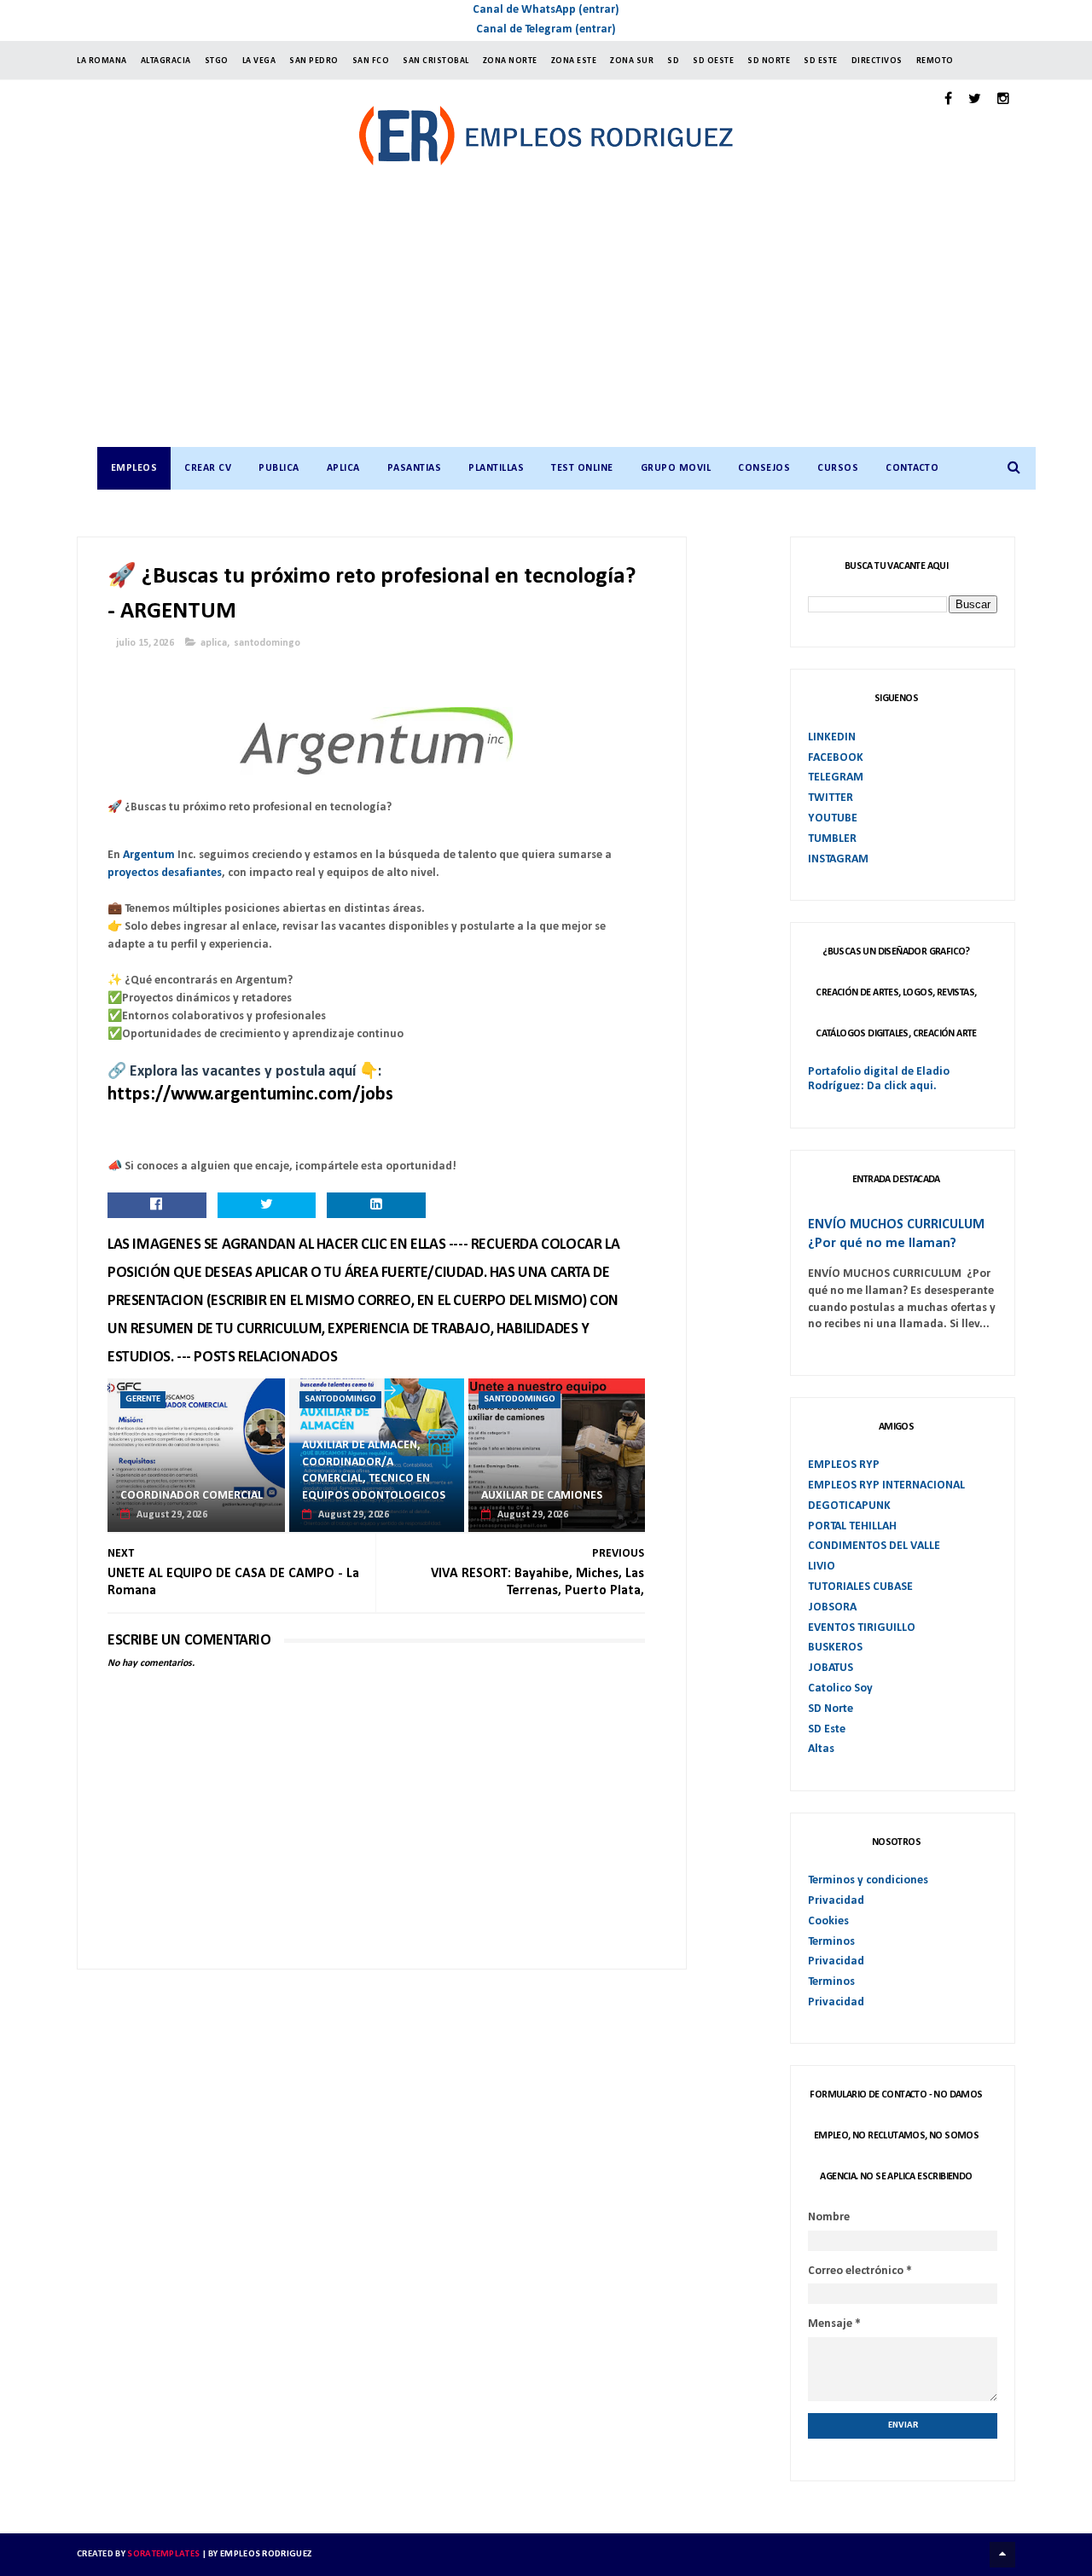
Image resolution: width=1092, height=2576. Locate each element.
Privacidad (836, 1901)
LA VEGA (259, 61)
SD (673, 61)
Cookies (828, 1921)
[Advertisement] (563, 319)
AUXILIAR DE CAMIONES (542, 1496)
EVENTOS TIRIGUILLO (862, 1628)
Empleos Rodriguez (266, 2554)
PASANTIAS (415, 468)
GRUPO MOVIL (676, 468)
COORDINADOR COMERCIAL (192, 1496)
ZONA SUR (632, 61)
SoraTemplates (163, 2554)
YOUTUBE (833, 818)
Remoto (935, 61)
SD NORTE (769, 61)
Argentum (149, 855)
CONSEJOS (764, 468)
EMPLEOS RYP (844, 1465)
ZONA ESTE (574, 61)
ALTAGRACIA (166, 61)
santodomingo (267, 643)
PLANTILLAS (496, 468)
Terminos (831, 1942)
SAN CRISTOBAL (436, 61)
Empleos (134, 468)
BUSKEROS (835, 1648)
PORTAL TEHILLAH (852, 1526)
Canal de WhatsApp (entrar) (546, 10)
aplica (214, 643)
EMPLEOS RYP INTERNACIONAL (886, 1485)
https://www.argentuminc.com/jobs (250, 1095)
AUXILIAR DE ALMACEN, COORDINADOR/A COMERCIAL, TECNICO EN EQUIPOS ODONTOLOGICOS (374, 1471)
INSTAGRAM (838, 859)
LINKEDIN (832, 737)
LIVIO (822, 1566)
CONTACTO (912, 468)
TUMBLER (832, 839)
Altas (821, 1749)
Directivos (877, 61)
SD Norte (831, 1709)
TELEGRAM (836, 777)
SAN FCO (371, 61)
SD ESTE (821, 61)
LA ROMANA (102, 61)
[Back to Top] (1002, 2555)
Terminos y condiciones (868, 1880)
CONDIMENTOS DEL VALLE (874, 1546)
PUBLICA (279, 468)
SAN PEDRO (314, 61)
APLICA (343, 468)
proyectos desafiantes (165, 873)
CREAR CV (208, 468)
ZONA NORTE (510, 61)
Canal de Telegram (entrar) (546, 29)
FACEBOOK (836, 758)
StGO (217, 61)
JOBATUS (831, 1668)
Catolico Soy (840, 1688)
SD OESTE (713, 61)
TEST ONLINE (582, 468)
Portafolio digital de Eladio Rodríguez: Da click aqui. (879, 1079)
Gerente (143, 1399)
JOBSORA (832, 1607)
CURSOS (838, 468)
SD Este (827, 1729)
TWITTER (831, 798)
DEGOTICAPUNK (849, 1506)
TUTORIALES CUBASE (860, 1587)
